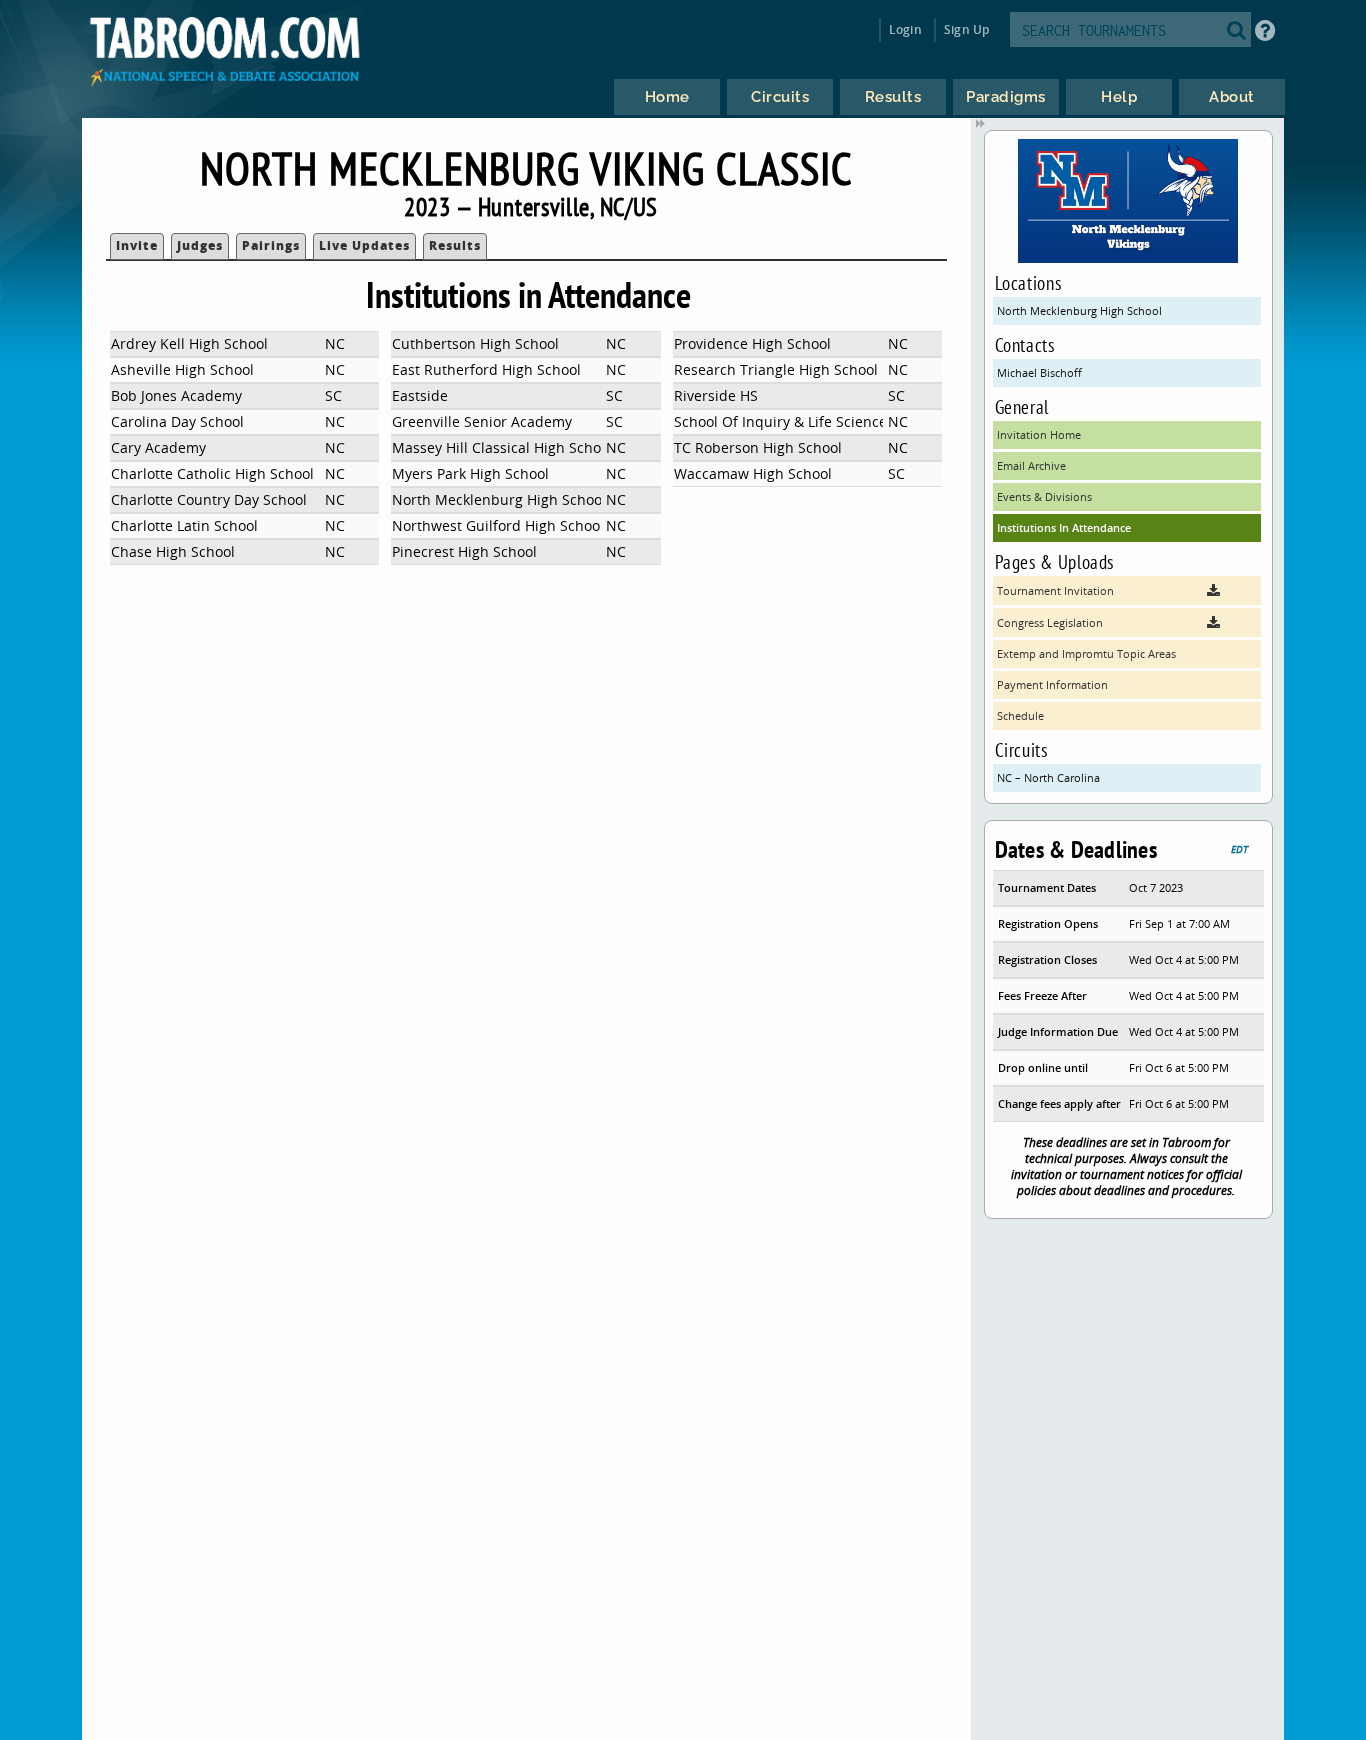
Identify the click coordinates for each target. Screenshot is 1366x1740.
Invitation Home (1039, 434)
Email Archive (1031, 465)
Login (905, 29)
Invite (137, 245)
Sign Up (966, 29)
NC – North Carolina (1048, 777)
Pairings (271, 245)
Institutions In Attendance (1064, 527)
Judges (200, 245)
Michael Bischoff (1039, 372)
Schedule (1020, 715)
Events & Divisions (1044, 496)
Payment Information (1052, 684)
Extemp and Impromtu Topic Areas (1086, 653)
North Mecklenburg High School (1079, 310)
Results (455, 245)
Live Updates (364, 245)
